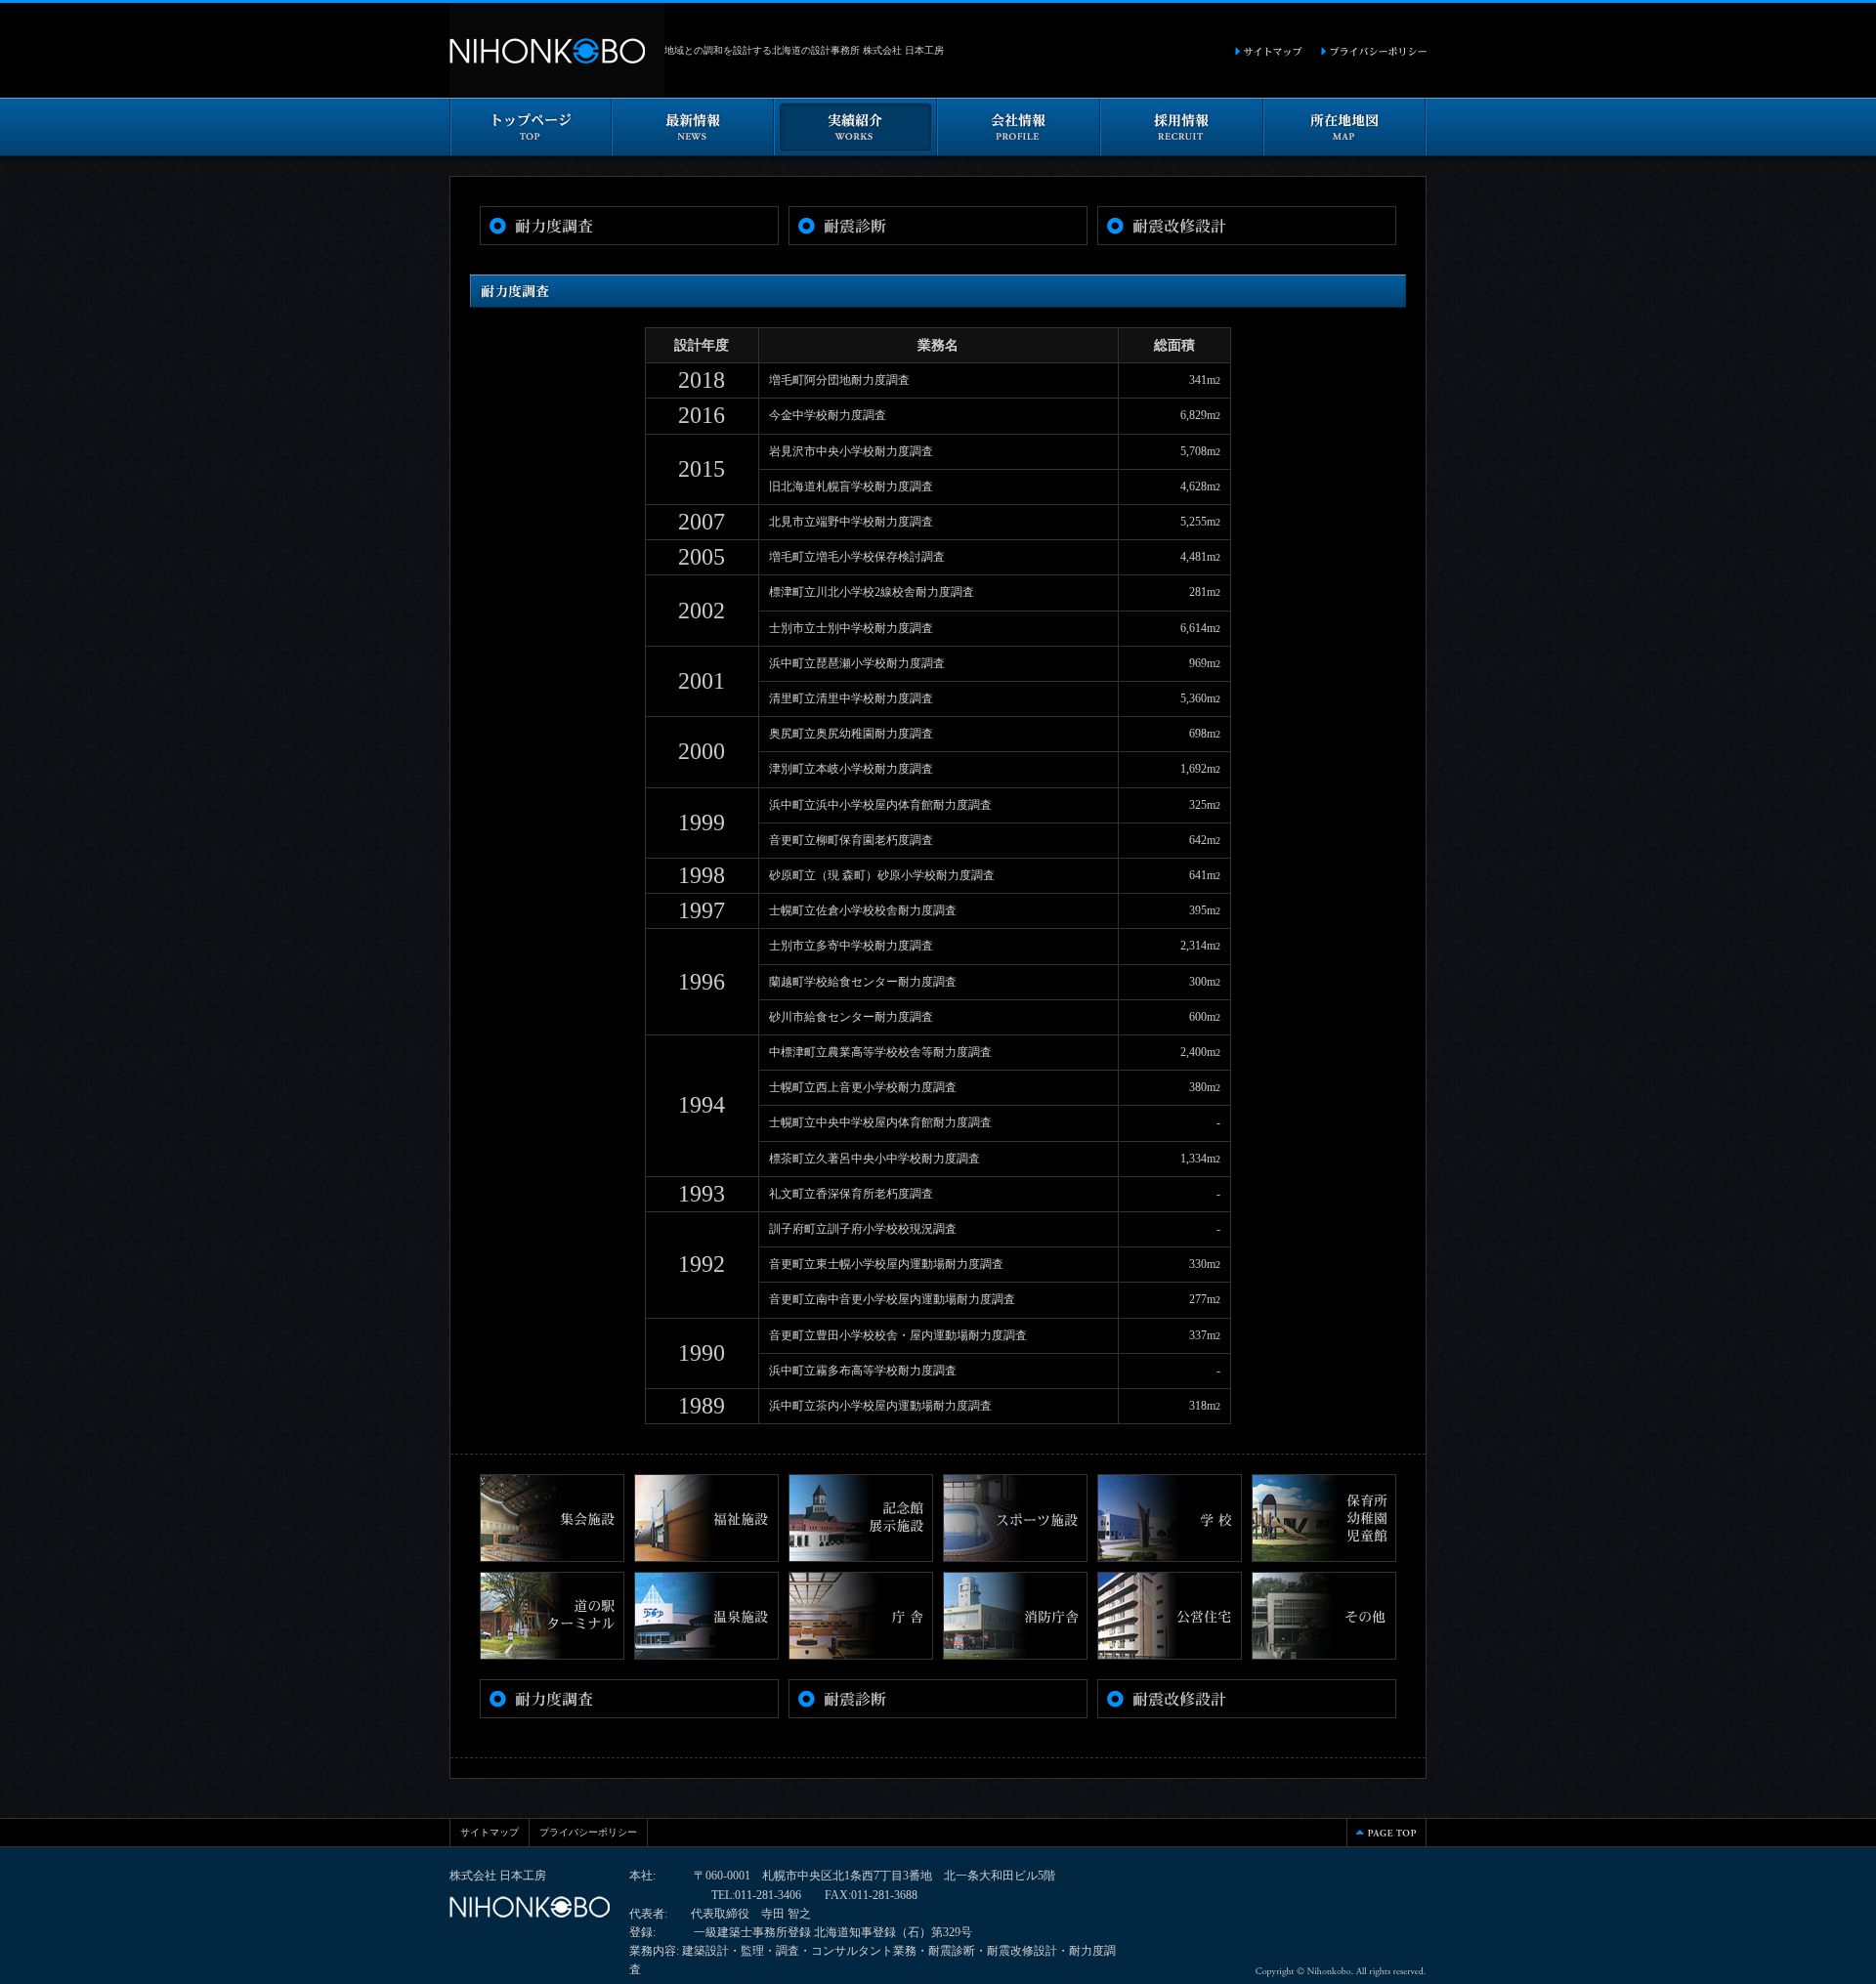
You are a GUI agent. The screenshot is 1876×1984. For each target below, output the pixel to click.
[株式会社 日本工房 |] (1373, 48)
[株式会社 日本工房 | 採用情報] (1182, 147)
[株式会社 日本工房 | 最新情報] (693, 147)
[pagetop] (1386, 1837)
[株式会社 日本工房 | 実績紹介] (855, 147)
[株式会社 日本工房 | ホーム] (531, 147)
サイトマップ (490, 1832)
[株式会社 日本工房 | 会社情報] (1019, 147)
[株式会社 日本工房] (557, 88)
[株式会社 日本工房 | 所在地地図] (1345, 147)
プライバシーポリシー (588, 1832)
